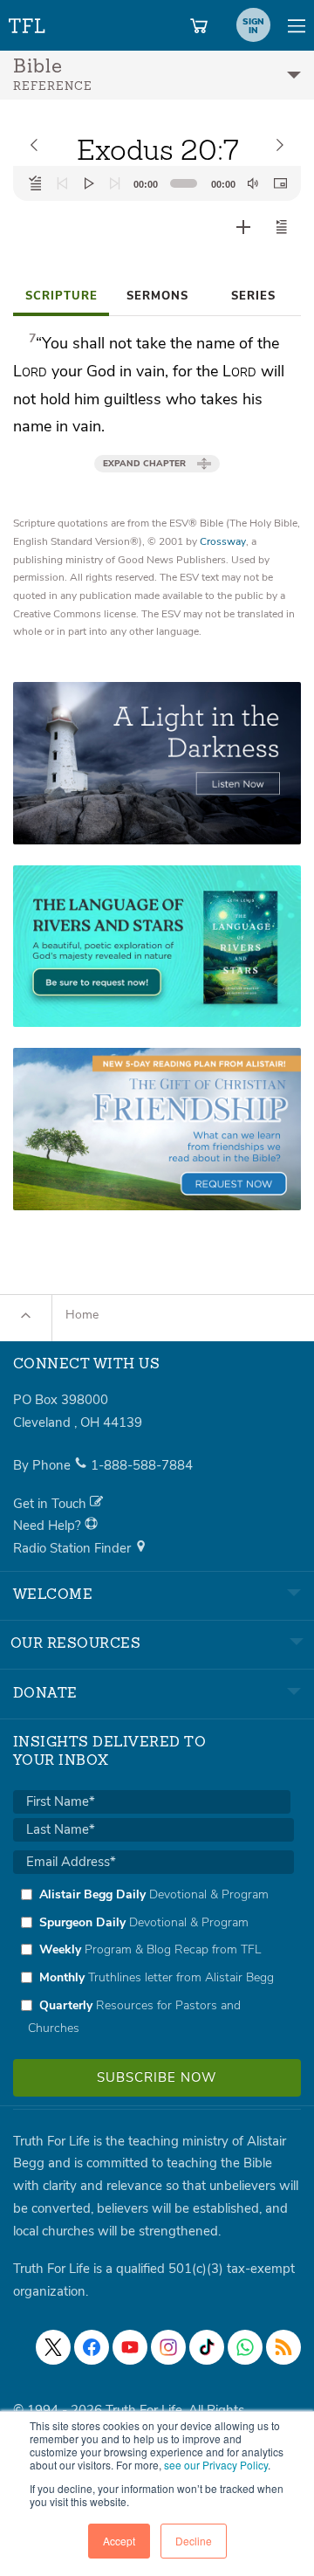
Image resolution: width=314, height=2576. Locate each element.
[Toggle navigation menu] (297, 25)
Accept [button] (119, 2541)
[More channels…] (283, 2347)
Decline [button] (194, 2541)
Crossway (223, 541)
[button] (282, 227)
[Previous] (62, 183)
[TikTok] (207, 2347)
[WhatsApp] (245, 2347)
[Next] (115, 183)
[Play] (89, 183)
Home (82, 1315)
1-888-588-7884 (142, 1465)
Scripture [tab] (61, 296)
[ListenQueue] (36, 183)
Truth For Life (28, 22)
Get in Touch (51, 1504)
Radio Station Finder (74, 1548)
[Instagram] (168, 2347)
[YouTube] (130, 2347)
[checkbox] (154, 1961)
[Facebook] (92, 2347)
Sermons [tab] (157, 296)
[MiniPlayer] (280, 183)
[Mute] (253, 183)
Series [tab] (253, 296)
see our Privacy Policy (216, 2465)
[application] (157, 183)
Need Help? (49, 1526)
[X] (53, 2347)
